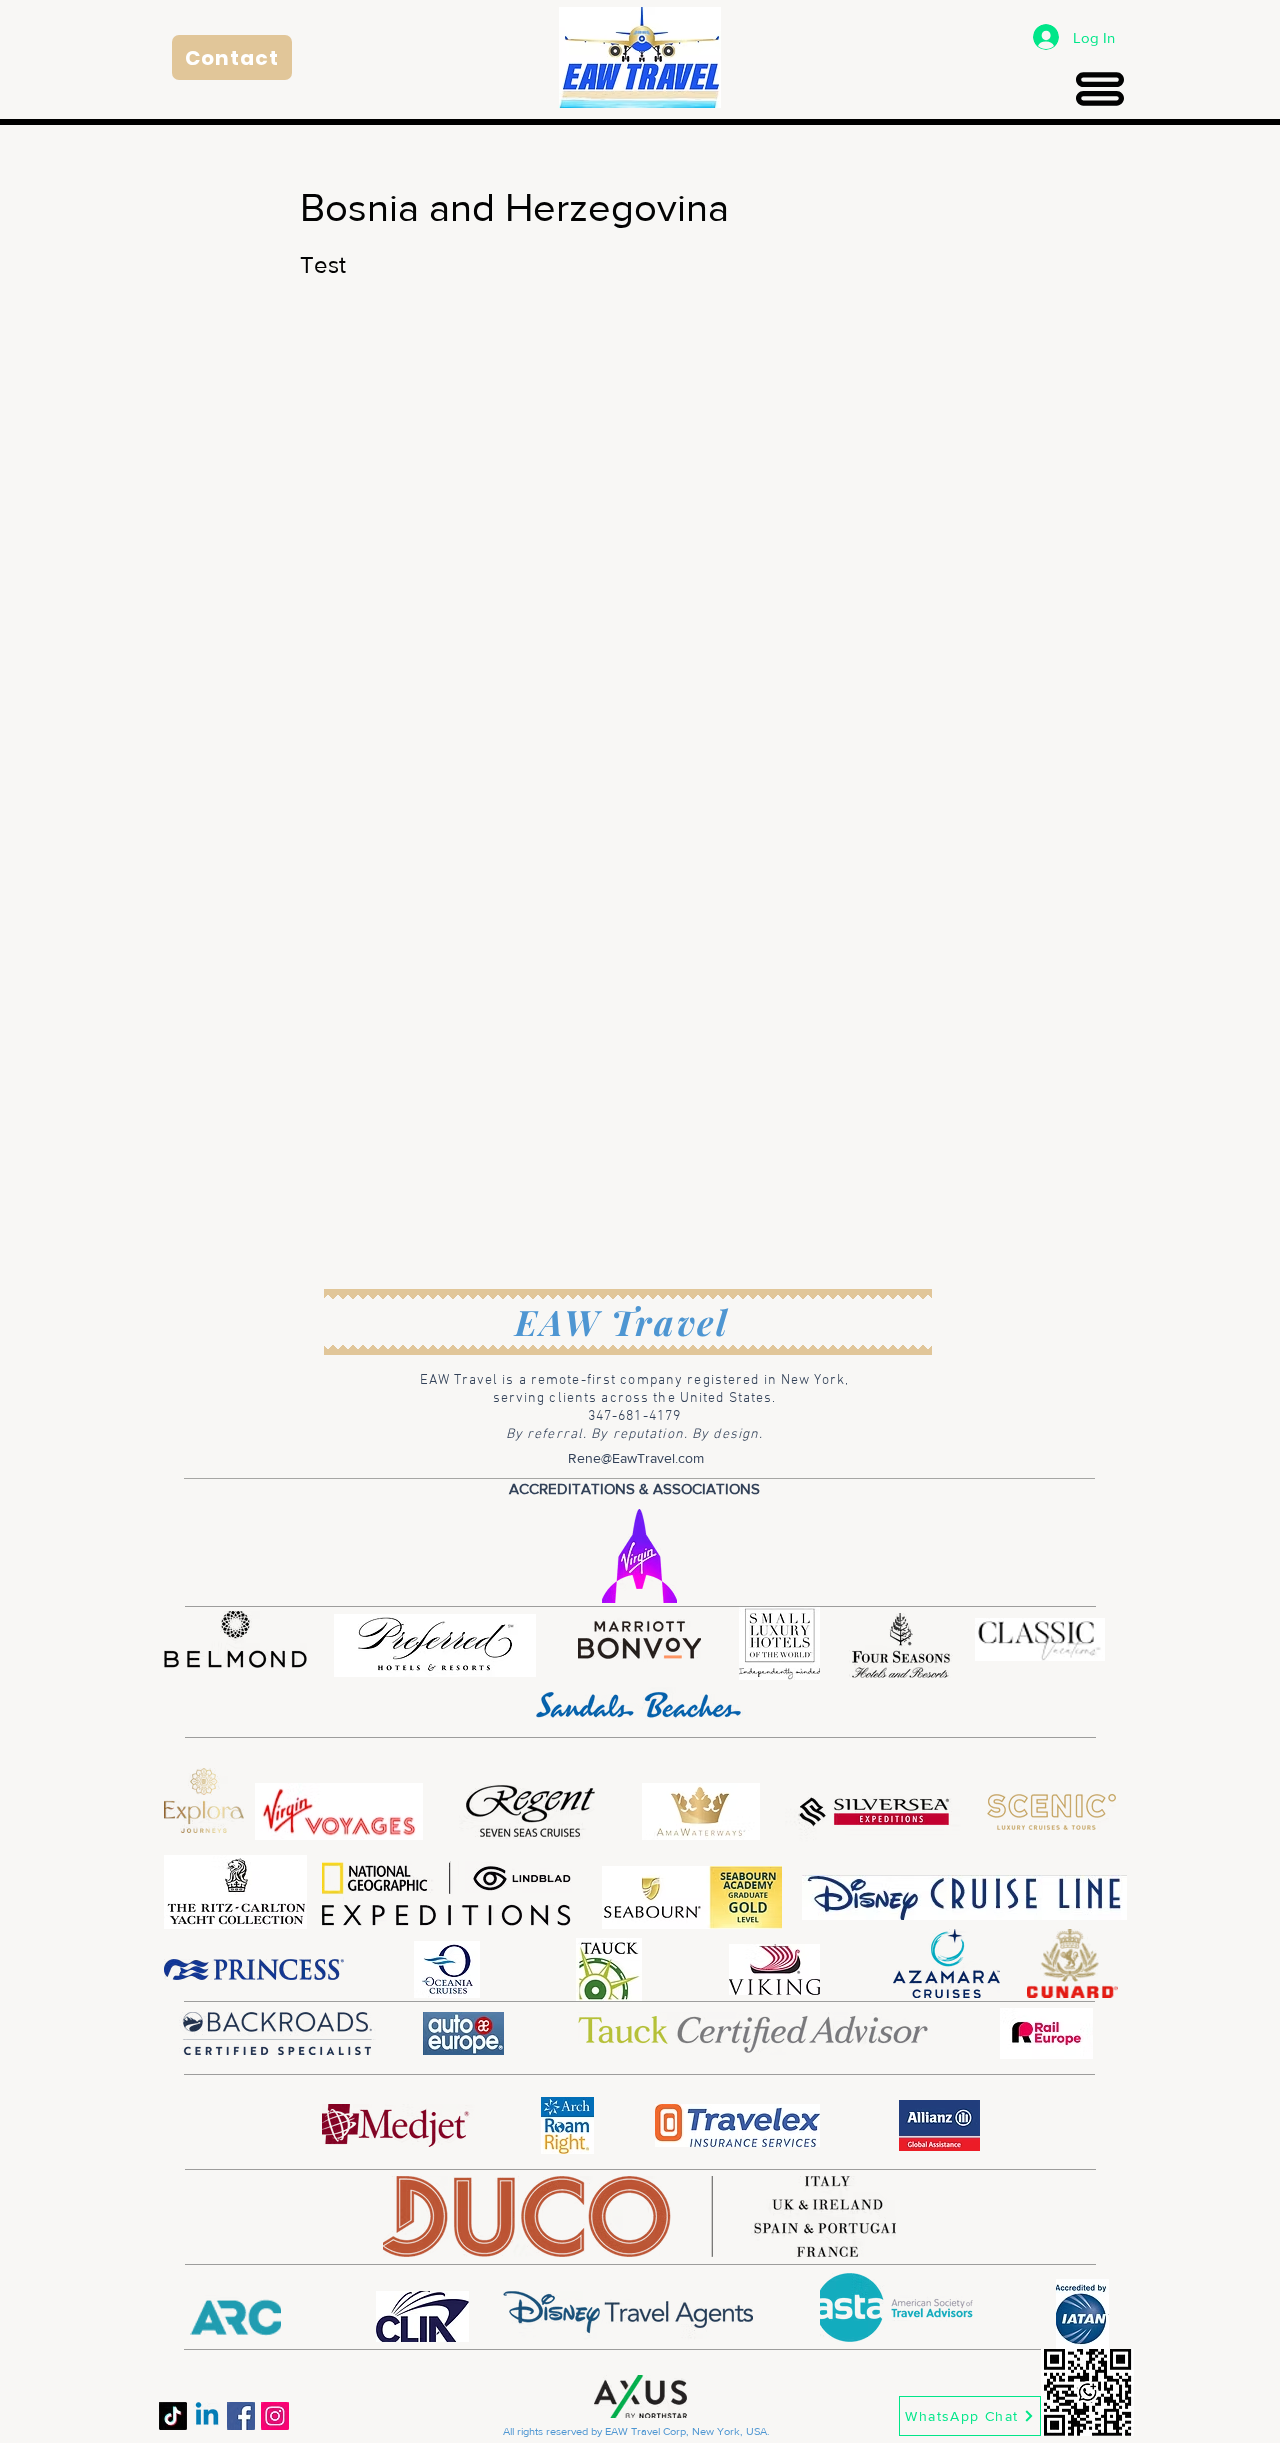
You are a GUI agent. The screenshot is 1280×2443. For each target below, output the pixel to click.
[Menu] (1099, 88)
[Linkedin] (207, 2416)
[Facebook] (241, 2416)
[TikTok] (173, 2416)
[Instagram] (275, 2416)
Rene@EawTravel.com (636, 1458)
